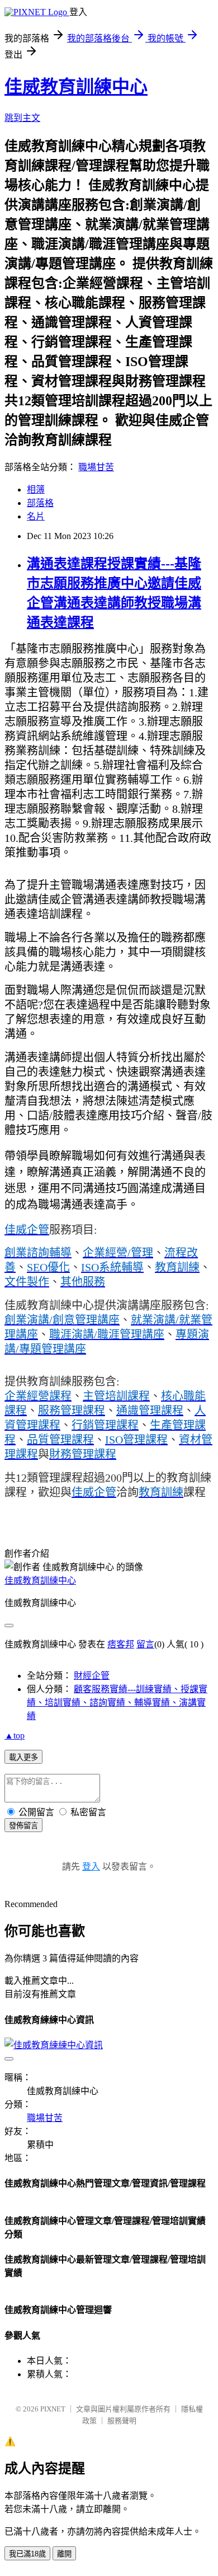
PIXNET (53, 2409)
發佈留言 (23, 1826)
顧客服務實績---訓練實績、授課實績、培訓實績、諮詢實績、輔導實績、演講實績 (117, 1702)
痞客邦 (121, 1644)
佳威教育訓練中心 (76, 87)
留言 (145, 1644)
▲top (15, 1736)
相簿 (36, 490)
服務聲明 (122, 2421)
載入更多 (23, 1757)
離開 (64, 2554)
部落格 (40, 503)
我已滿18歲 (27, 2554)
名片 (36, 516)
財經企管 (92, 1676)
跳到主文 (22, 118)
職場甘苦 (96, 467)
